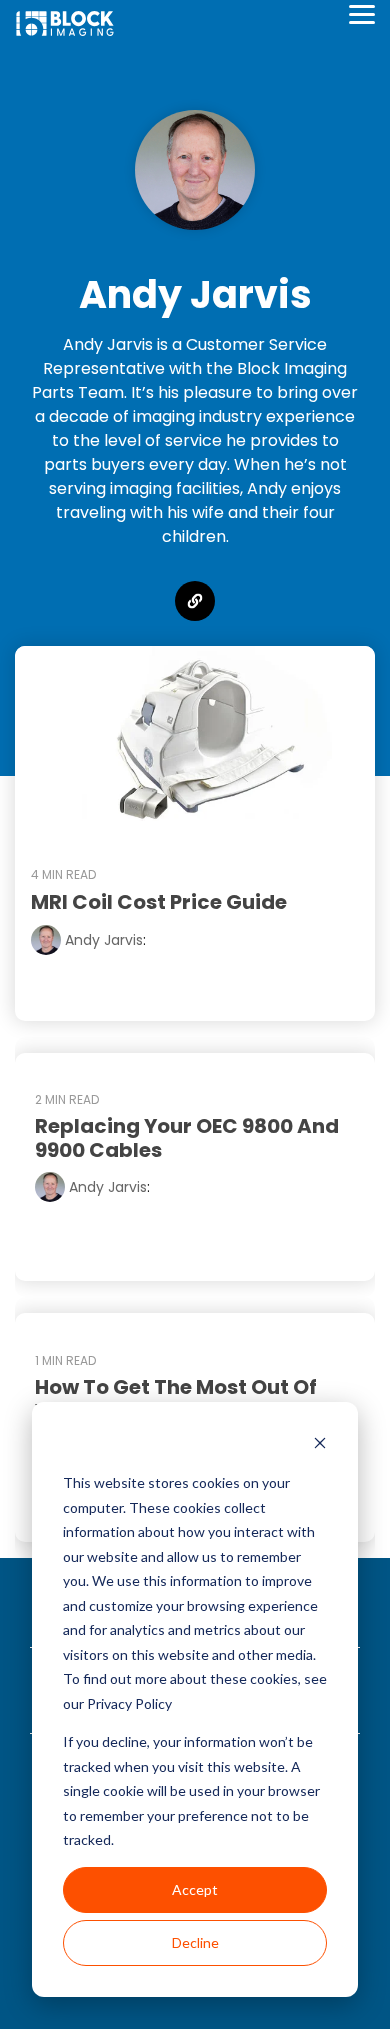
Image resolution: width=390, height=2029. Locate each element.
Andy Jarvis (102, 940)
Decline (195, 1942)
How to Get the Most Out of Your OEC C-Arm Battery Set (181, 1399)
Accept (195, 1889)
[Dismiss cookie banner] (320, 1445)
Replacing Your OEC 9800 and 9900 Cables (187, 1138)
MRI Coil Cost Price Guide (159, 902)
